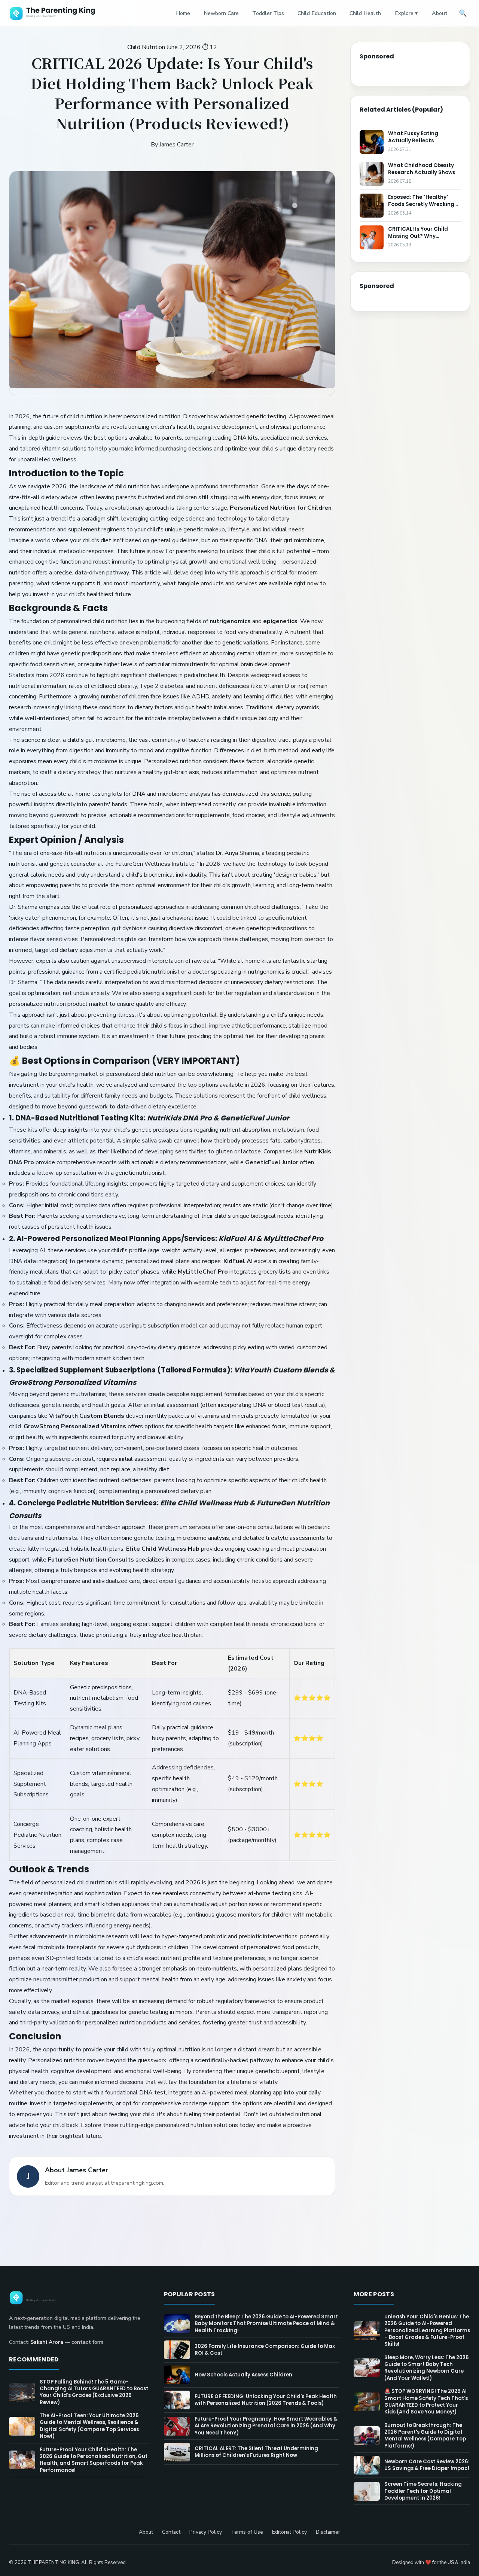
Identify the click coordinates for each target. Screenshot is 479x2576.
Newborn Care (221, 13)
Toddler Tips (268, 13)
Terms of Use (247, 2532)
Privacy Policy (206, 2532)
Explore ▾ (406, 13)
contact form (87, 2342)
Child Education (317, 13)
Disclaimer (328, 2532)
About (440, 13)
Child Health (365, 13)
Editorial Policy (289, 2532)
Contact (171, 2532)
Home (183, 13)
